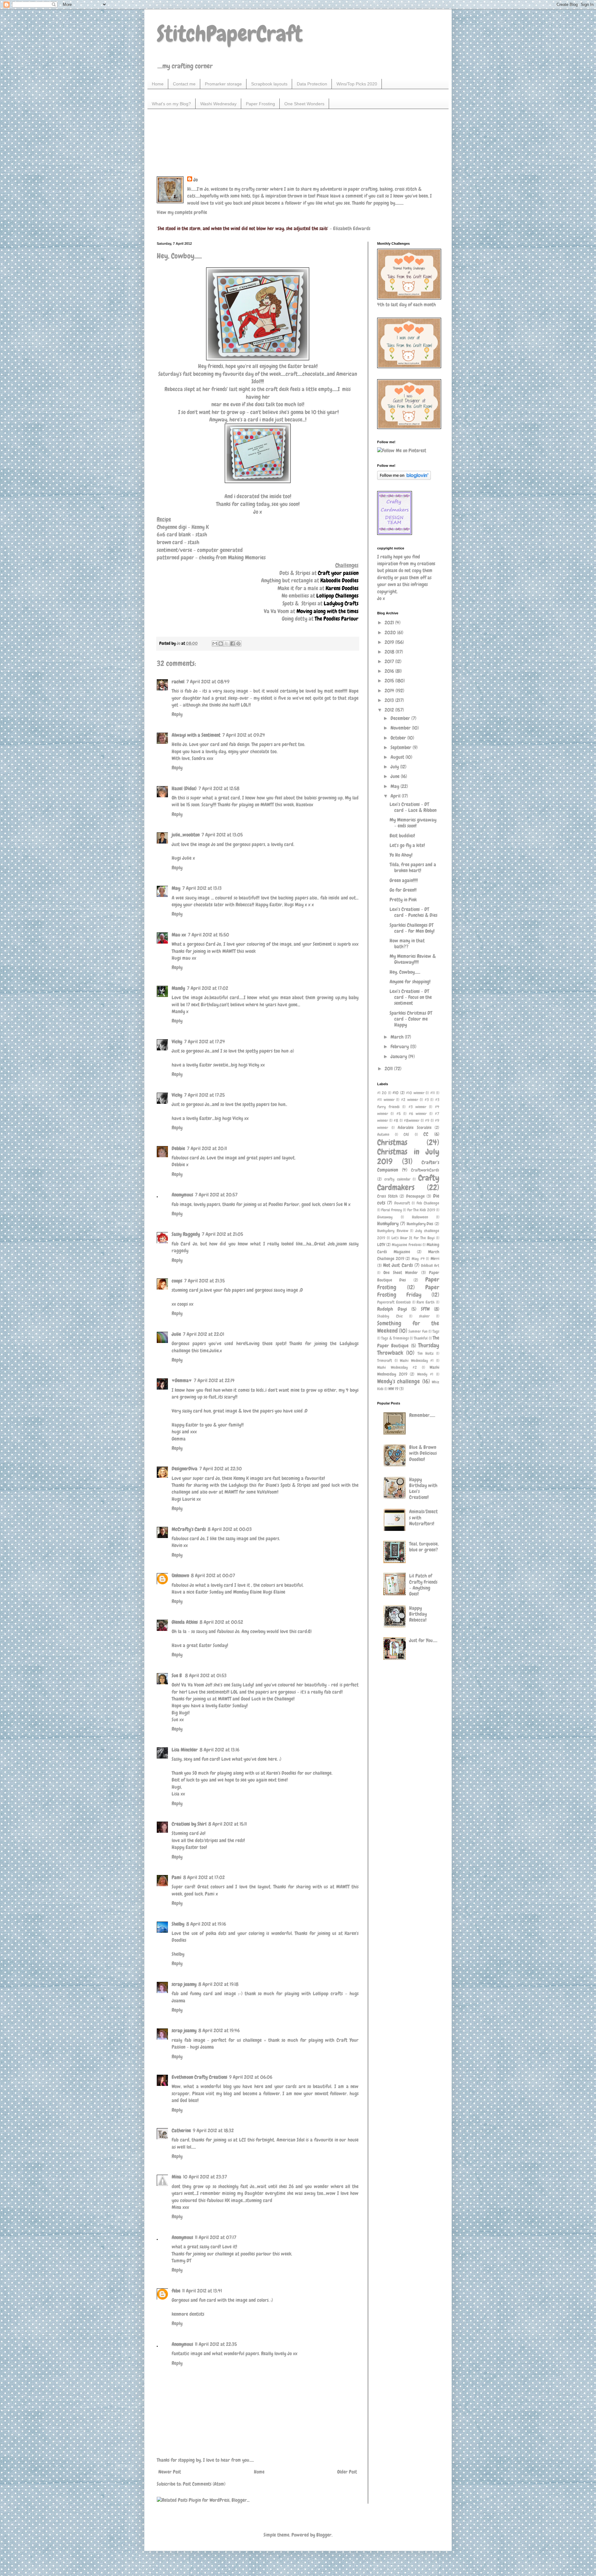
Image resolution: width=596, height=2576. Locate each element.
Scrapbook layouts (269, 84)
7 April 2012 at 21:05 (222, 1234)
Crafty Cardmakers (408, 1183)
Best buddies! (402, 836)
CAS (406, 1134)
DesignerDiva (185, 1469)
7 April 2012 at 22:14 (214, 1380)
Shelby (178, 1924)
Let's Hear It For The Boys (413, 1238)
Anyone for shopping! (410, 982)
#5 (399, 1114)
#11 (433, 1093)
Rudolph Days (392, 1309)
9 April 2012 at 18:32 (213, 2130)
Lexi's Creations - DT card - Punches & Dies (413, 912)
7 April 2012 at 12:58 (219, 788)
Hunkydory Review (393, 1231)
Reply (177, 714)
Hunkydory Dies (420, 1224)
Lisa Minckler (185, 1750)
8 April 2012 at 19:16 (206, 1924)
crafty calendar (397, 1179)
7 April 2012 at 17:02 (208, 988)
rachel (178, 682)
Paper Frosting (260, 104)
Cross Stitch (387, 1196)
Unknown (180, 1575)
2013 (390, 700)
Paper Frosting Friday (408, 1291)
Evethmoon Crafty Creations (199, 2077)
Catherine (181, 2130)
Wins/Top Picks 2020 (357, 84)
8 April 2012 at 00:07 (213, 1575)
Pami (176, 1877)
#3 (427, 1100)
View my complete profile (182, 212)
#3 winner (417, 1107)
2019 (390, 642)
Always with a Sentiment (196, 735)
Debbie (178, 1148)
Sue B (177, 1675)
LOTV (381, 1245)
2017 (390, 661)
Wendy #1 (425, 1374)
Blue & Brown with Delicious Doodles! (423, 1453)
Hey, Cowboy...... (405, 972)
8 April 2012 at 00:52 (221, 1622)
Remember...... (422, 1415)
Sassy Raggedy (186, 1234)
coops (177, 1281)
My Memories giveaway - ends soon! (413, 823)
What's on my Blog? (171, 104)
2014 (390, 691)
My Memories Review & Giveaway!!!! (413, 959)
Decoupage (415, 1196)
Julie (176, 1334)
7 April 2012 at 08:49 (208, 682)
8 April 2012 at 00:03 (230, 1529)
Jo (196, 180)
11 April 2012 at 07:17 (216, 2237)
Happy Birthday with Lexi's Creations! (423, 1488)
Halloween (420, 1217)
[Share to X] (227, 644)
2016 (390, 671)
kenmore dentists (188, 2314)
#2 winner (410, 1100)
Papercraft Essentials (394, 1302)
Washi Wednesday (218, 104)
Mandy (178, 988)
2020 (391, 633)
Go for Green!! (403, 890)
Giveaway (385, 1217)
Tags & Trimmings (395, 1338)
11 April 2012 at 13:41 (202, 2291)
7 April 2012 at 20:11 (207, 1148)
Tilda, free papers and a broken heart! (413, 867)
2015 (390, 681)
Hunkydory (388, 1224)
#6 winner (418, 1114)
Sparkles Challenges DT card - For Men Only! (412, 928)
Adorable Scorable (415, 1127)
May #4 (418, 1259)
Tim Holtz (426, 1353)
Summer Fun (418, 1331)
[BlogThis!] (221, 644)
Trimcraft (385, 1361)
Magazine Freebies (406, 1245)
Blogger (324, 2535)
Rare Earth (426, 1302)
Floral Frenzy (391, 1210)
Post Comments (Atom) (204, 2484)
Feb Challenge (428, 1203)
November (401, 728)
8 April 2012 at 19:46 (219, 2030)
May (176, 888)
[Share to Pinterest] (238, 644)
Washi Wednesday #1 (417, 1361)
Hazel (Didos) (184, 788)
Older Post (347, 2472)
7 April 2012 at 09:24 (244, 735)
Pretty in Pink (403, 900)
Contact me (184, 84)
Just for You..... (423, 1640)
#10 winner (415, 1093)
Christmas (392, 1142)
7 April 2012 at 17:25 (204, 1095)
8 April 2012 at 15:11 (228, 1824)
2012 (390, 710)
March (398, 1037)
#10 (395, 1093)
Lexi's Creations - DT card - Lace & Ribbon (413, 807)
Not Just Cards (398, 1265)
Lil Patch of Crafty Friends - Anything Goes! (423, 1585)
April (396, 796)
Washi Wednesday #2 (397, 1367)
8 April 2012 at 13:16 (219, 1750)
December (401, 718)
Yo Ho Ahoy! (401, 855)
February (400, 1047)
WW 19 (393, 1389)
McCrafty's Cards (189, 1529)
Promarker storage (223, 84)
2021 (390, 623)
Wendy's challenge (399, 1381)
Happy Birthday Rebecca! (418, 1614)
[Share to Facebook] (233, 644)
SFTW (425, 1309)
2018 (390, 652)
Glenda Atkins (185, 1622)
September (402, 747)
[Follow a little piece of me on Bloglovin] (404, 478)
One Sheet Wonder (401, 1272)
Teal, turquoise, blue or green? (424, 1547)
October (399, 738)
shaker (424, 1316)
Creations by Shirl (189, 1824)
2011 (389, 1069)
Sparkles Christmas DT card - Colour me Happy (411, 1019)
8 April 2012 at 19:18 (218, 1984)
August (398, 757)
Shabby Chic (390, 1316)
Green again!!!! (404, 880)
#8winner (412, 1120)
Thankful (421, 1338)
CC (426, 1134)
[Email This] (215, 644)
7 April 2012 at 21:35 (204, 1281)
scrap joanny (184, 1984)
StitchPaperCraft (230, 34)
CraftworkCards (425, 1170)
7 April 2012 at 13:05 (222, 835)
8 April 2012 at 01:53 (206, 1675)
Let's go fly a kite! (407, 845)
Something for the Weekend (408, 1327)
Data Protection (312, 84)
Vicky (177, 1042)
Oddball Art (430, 1265)
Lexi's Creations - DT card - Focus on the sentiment (411, 997)
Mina (176, 2177)
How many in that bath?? (407, 944)
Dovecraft (402, 1203)
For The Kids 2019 (421, 1210)
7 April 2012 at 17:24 (205, 1042)
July (395, 767)
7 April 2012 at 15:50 (208, 935)
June (396, 776)
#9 (427, 1120)
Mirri (435, 1258)
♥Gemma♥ (182, 1380)
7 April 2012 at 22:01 (203, 1334)
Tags (436, 1331)
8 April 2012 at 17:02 (204, 1877)
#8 (396, 1120)
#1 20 (382, 1093)
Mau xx (179, 935)
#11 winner (386, 1100)
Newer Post (170, 2472)
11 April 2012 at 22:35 (216, 2344)
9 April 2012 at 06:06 (251, 2077)
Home (158, 84)
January (399, 1056)
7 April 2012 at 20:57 (216, 1195)
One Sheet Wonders (304, 104)
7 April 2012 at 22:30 (221, 1469)
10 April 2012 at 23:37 (205, 2177)
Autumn (383, 1134)
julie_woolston (186, 835)
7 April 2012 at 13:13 (202, 888)
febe (176, 2291)
